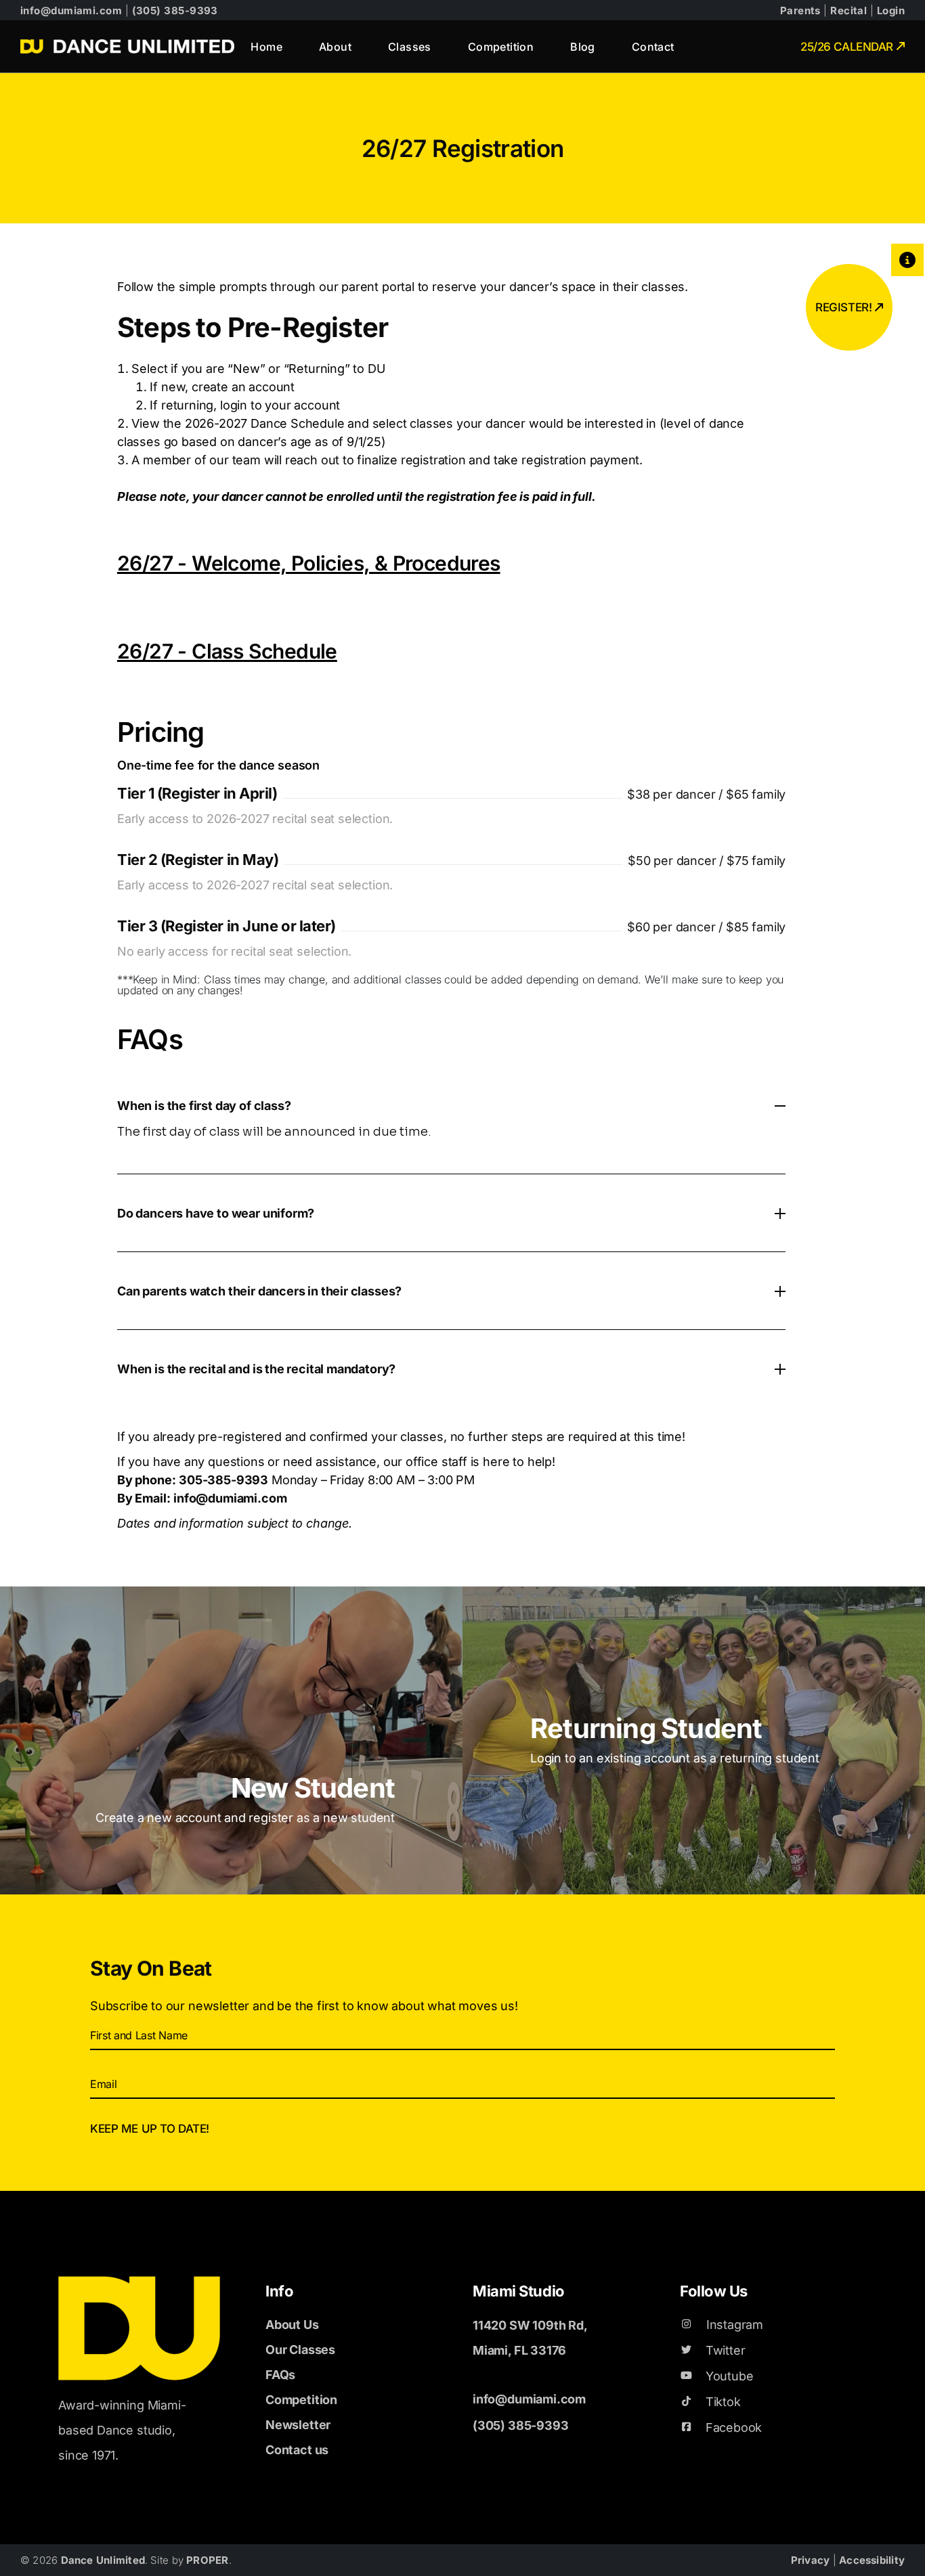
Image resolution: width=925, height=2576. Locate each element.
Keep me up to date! (150, 2129)
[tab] (451, 1105)
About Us (292, 2325)
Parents (800, 10)
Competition (301, 2400)
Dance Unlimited (103, 2560)
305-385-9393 (223, 1480)
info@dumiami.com (71, 10)
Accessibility (872, 2560)
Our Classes (300, 2350)
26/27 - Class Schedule (227, 651)
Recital (848, 10)
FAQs (280, 2375)
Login (891, 10)
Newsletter (298, 2425)
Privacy (812, 2560)
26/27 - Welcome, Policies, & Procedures (309, 563)
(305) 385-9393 (175, 10)
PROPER (207, 2560)
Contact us (297, 2450)
